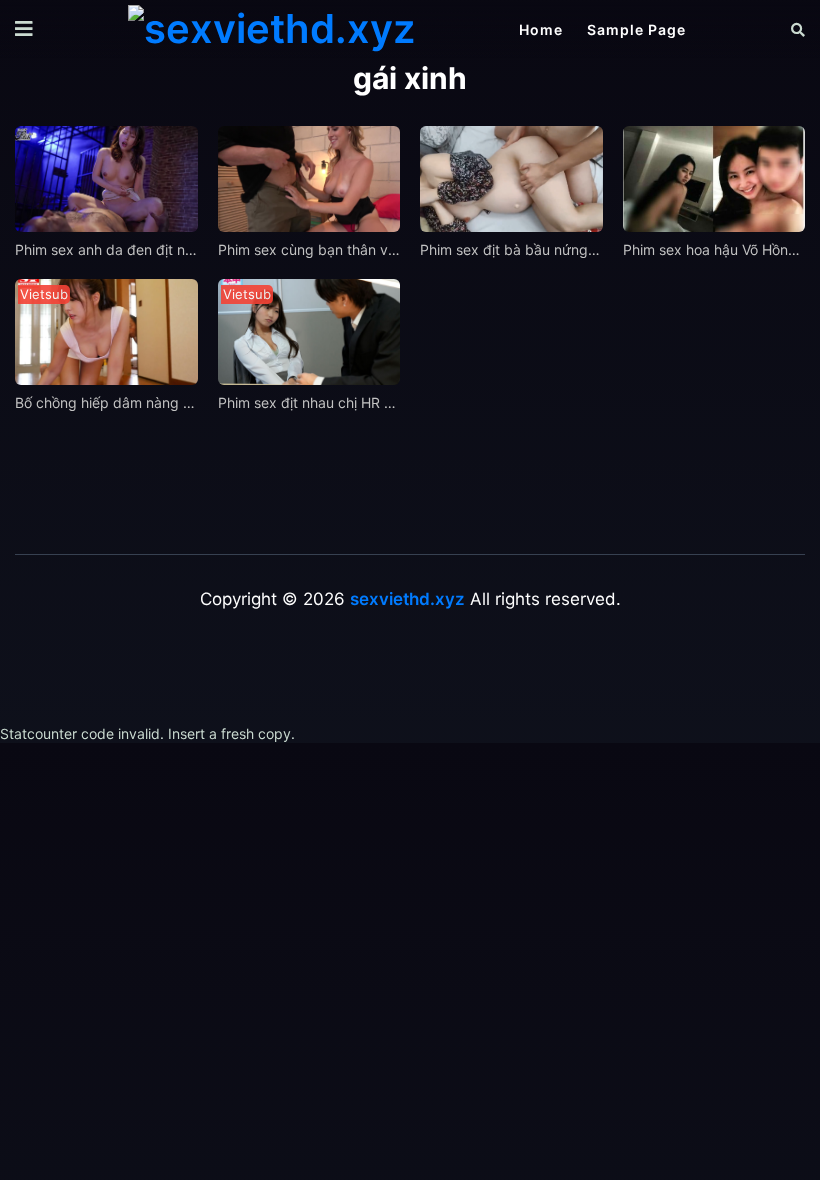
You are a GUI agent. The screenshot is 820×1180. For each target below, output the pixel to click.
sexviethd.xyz (407, 599)
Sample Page (636, 29)
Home (541, 29)
